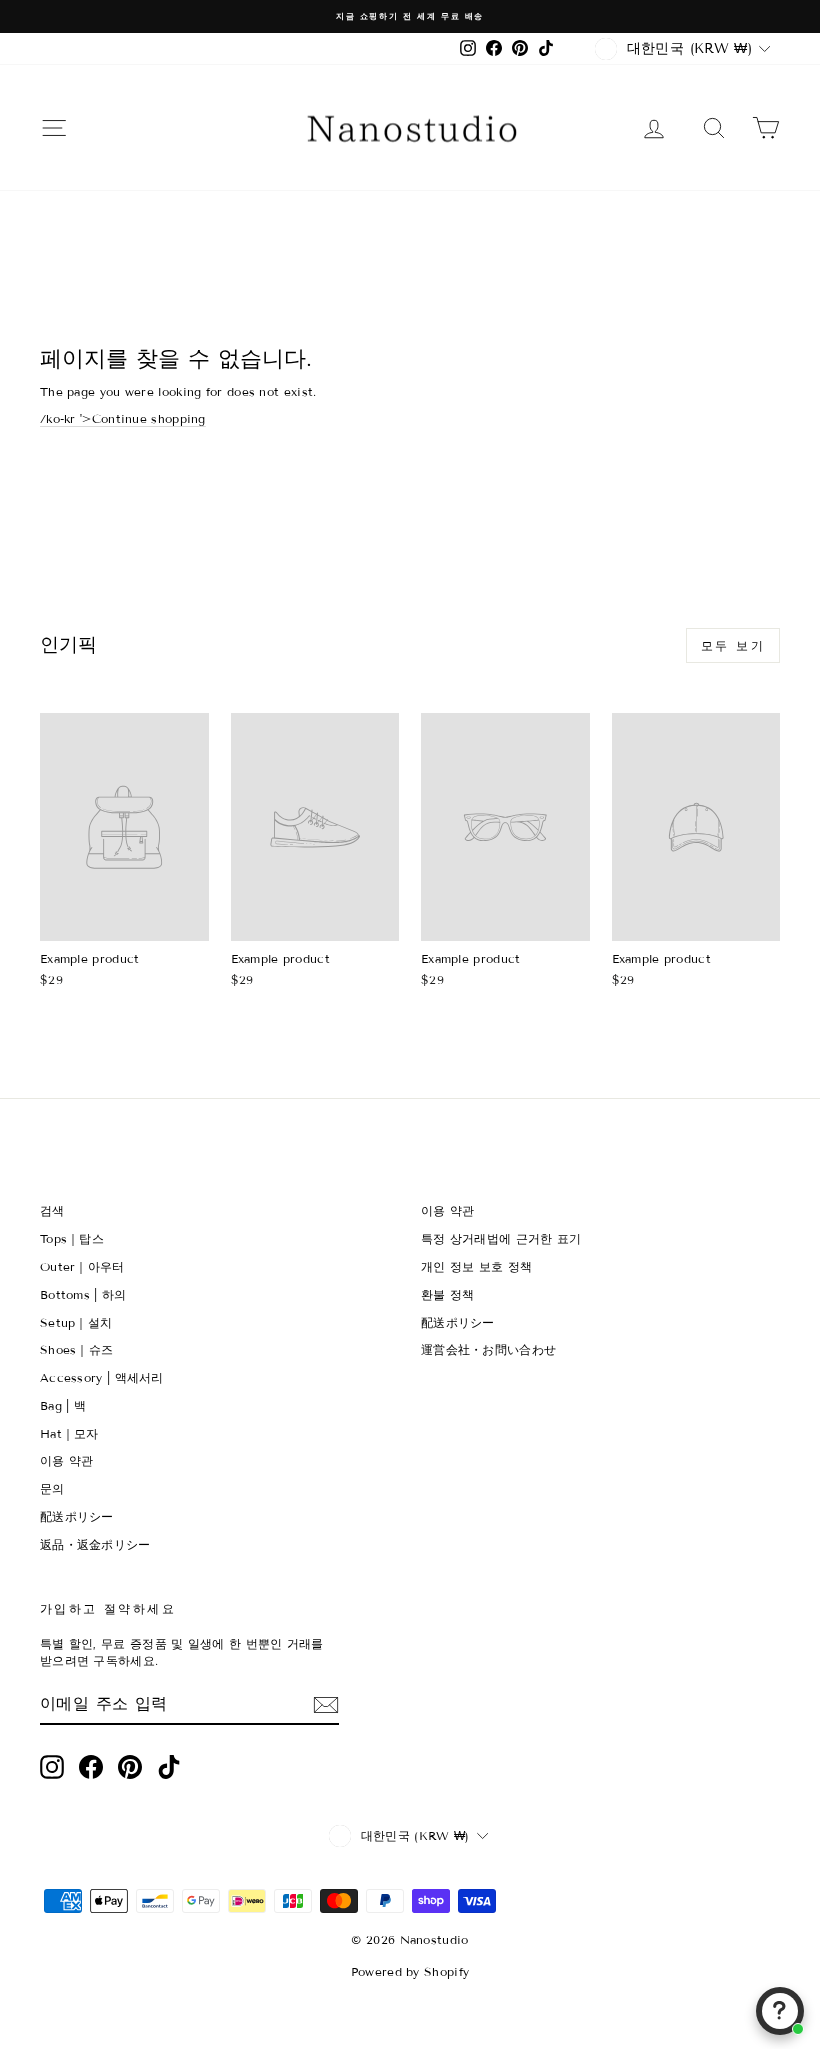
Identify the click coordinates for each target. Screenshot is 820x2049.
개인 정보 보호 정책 (476, 1266)
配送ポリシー (77, 1516)
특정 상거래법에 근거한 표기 (501, 1238)
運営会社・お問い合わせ (488, 1349)
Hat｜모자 (69, 1433)
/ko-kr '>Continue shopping (123, 418)
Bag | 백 (63, 1405)
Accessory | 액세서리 (102, 1377)
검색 (52, 1210)
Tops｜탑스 (72, 1238)
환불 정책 (448, 1294)
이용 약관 (67, 1460)
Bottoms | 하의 (83, 1294)
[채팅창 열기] (780, 2011)
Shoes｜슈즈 (76, 1349)
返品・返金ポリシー (95, 1544)
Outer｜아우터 (82, 1266)
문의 (52, 1488)
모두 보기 (733, 645)
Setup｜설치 (76, 1322)
